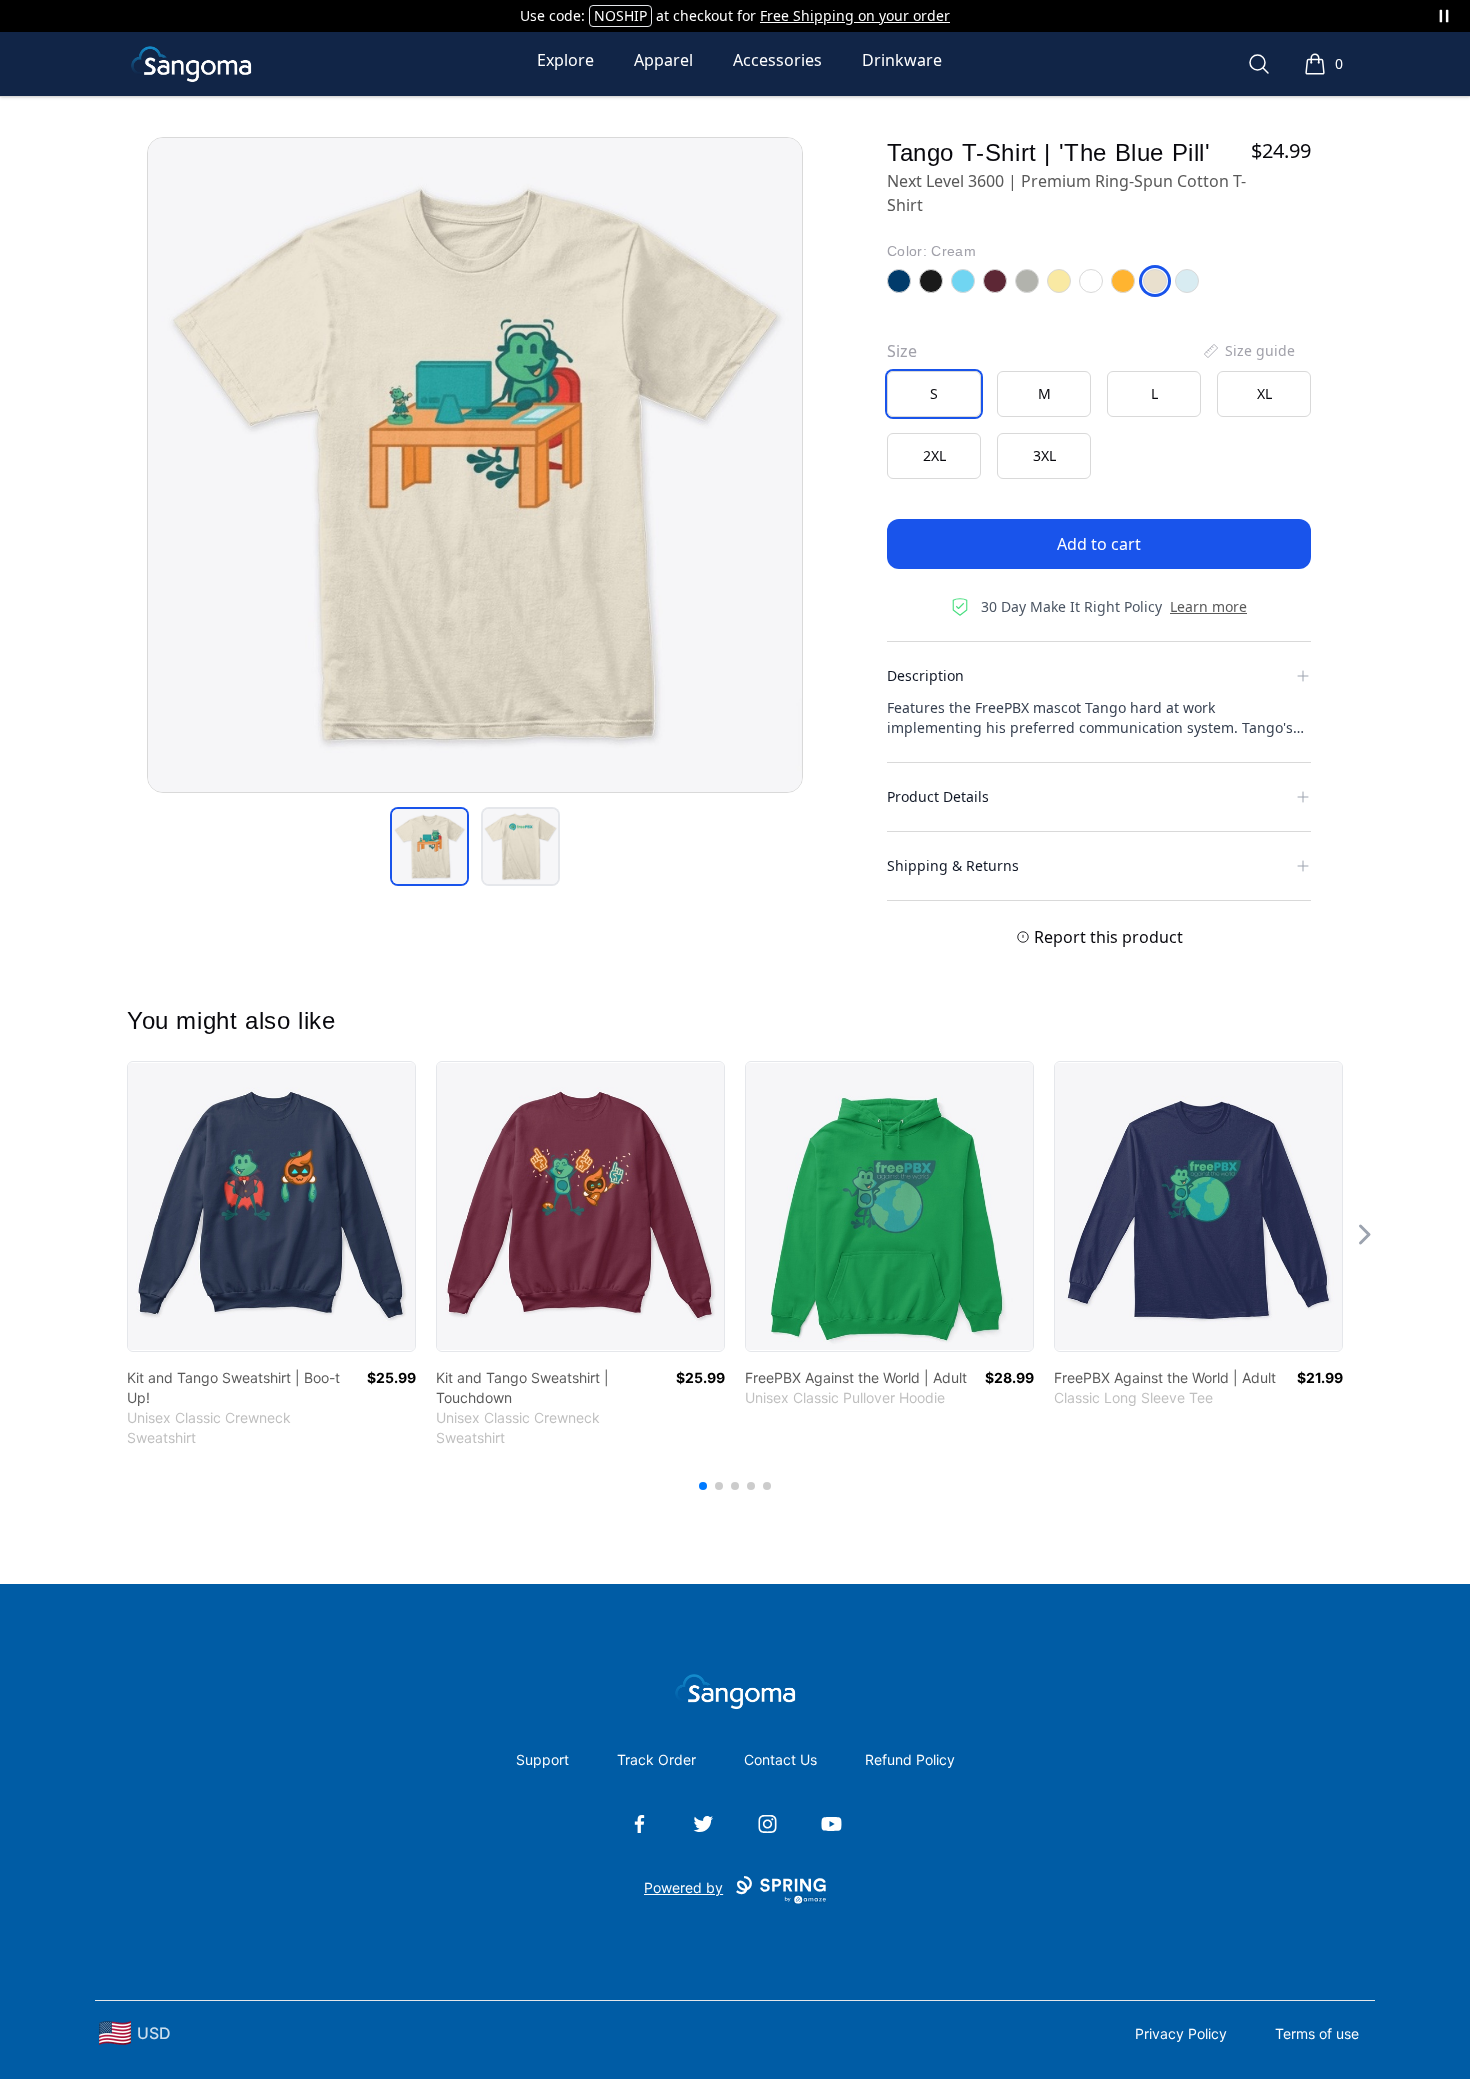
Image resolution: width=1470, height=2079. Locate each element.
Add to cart (1099, 544)
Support (542, 1759)
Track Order (656, 1759)
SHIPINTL (649, 15)
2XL (934, 455)
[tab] (429, 846)
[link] (271, 1206)
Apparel (663, 60)
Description (925, 675)
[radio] (934, 394)
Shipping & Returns (953, 865)
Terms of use (1317, 2033)
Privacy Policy (1181, 2033)
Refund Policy (910, 1759)
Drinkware (902, 60)
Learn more (1208, 606)
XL (1264, 393)
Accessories (777, 60)
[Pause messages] (1444, 16)
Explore (565, 60)
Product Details (938, 796)
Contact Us (780, 1759)
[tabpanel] (475, 465)
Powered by (683, 1887)
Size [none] (902, 351)
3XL (1044, 455)
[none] (1248, 351)
